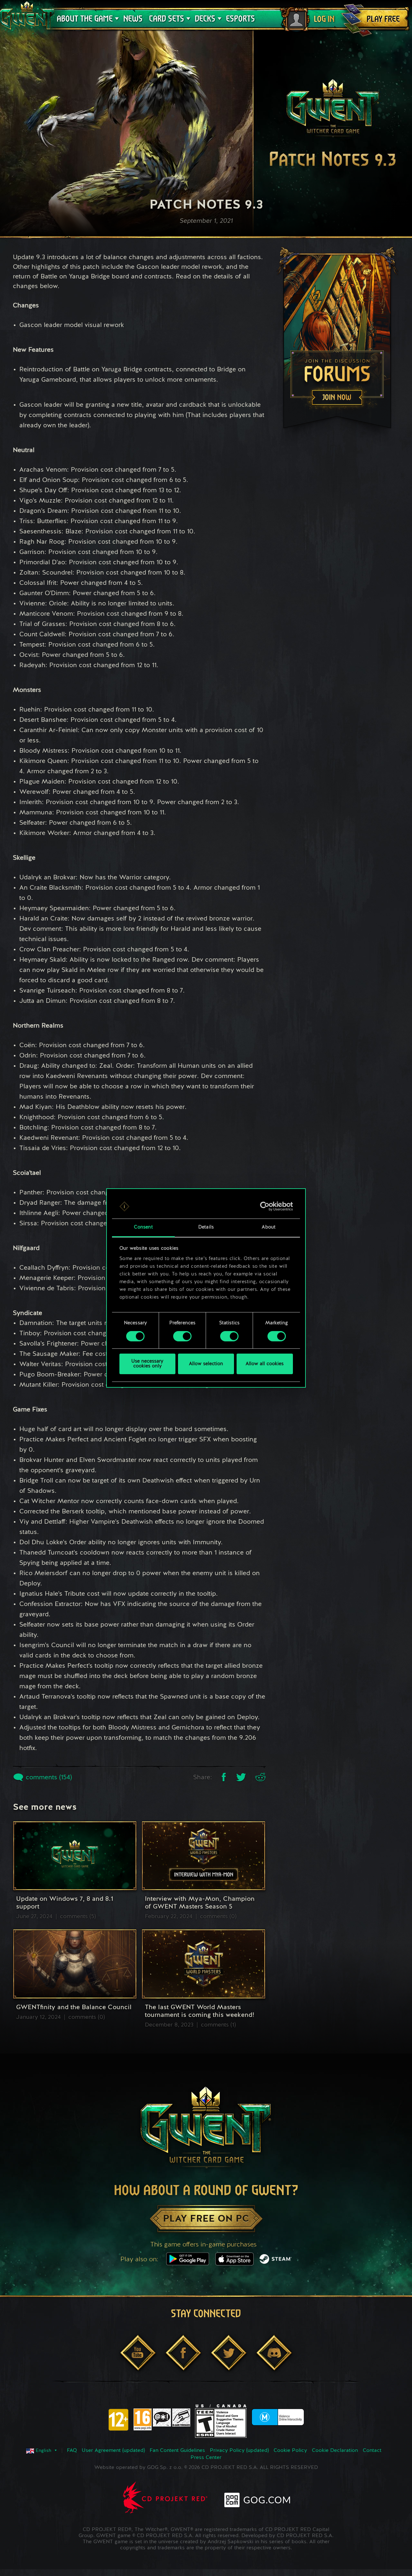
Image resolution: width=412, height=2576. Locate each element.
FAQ (72, 2451)
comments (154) (48, 1778)
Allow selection (206, 1364)
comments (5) (78, 1917)
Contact (372, 2451)
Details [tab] (206, 1228)
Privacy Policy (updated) (239, 2451)
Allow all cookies (265, 1364)
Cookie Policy (290, 2451)
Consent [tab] (143, 1228)
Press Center (206, 2458)
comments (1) (218, 2025)
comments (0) (218, 1917)
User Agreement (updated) (113, 2451)
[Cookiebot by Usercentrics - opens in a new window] (265, 1206)
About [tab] (269, 1228)
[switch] (182, 1336)
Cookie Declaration (335, 2451)
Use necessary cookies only (147, 1364)
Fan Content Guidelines (177, 2451)
